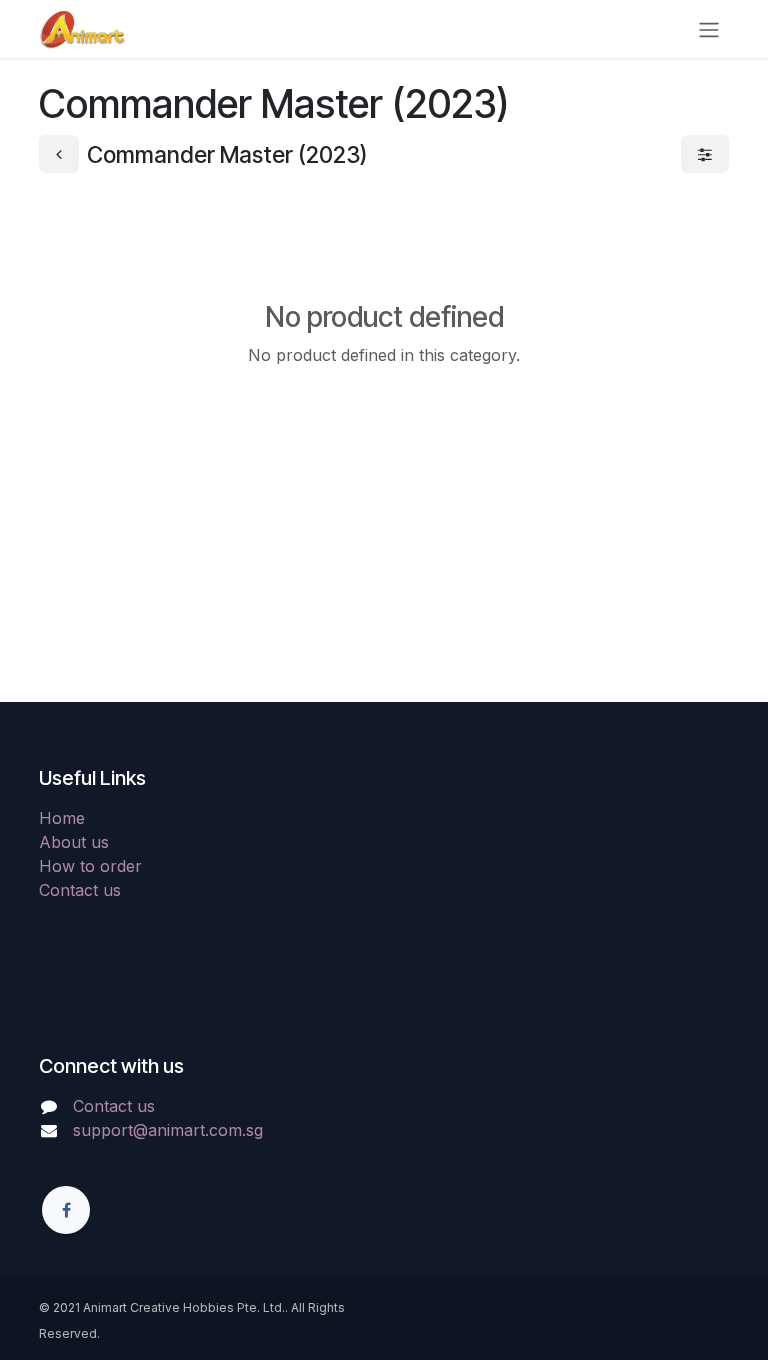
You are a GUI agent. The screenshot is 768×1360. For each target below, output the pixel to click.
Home (62, 818)
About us (74, 842)
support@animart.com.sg (168, 1130)
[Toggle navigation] (709, 29)
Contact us (80, 890)
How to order (90, 866)
